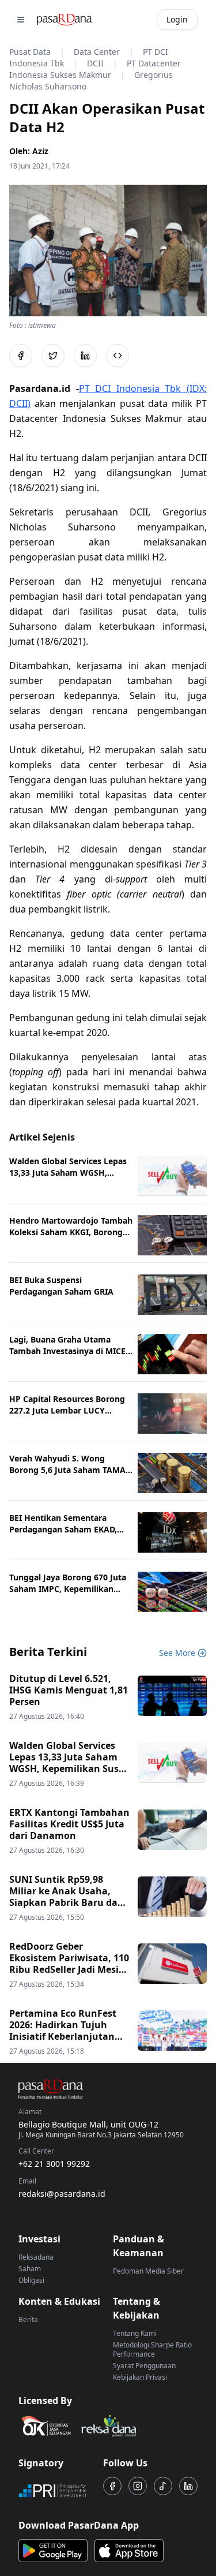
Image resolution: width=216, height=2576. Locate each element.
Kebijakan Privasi (140, 2377)
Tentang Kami (135, 2333)
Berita (28, 2319)
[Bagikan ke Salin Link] (118, 356)
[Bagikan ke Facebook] (21, 356)
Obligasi (31, 2280)
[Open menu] (21, 20)
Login (177, 19)
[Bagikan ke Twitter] (53, 356)
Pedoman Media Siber (148, 2271)
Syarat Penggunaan (144, 2366)
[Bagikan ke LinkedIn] (85, 356)
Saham (30, 2269)
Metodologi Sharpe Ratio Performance (152, 2349)
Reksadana (36, 2257)
